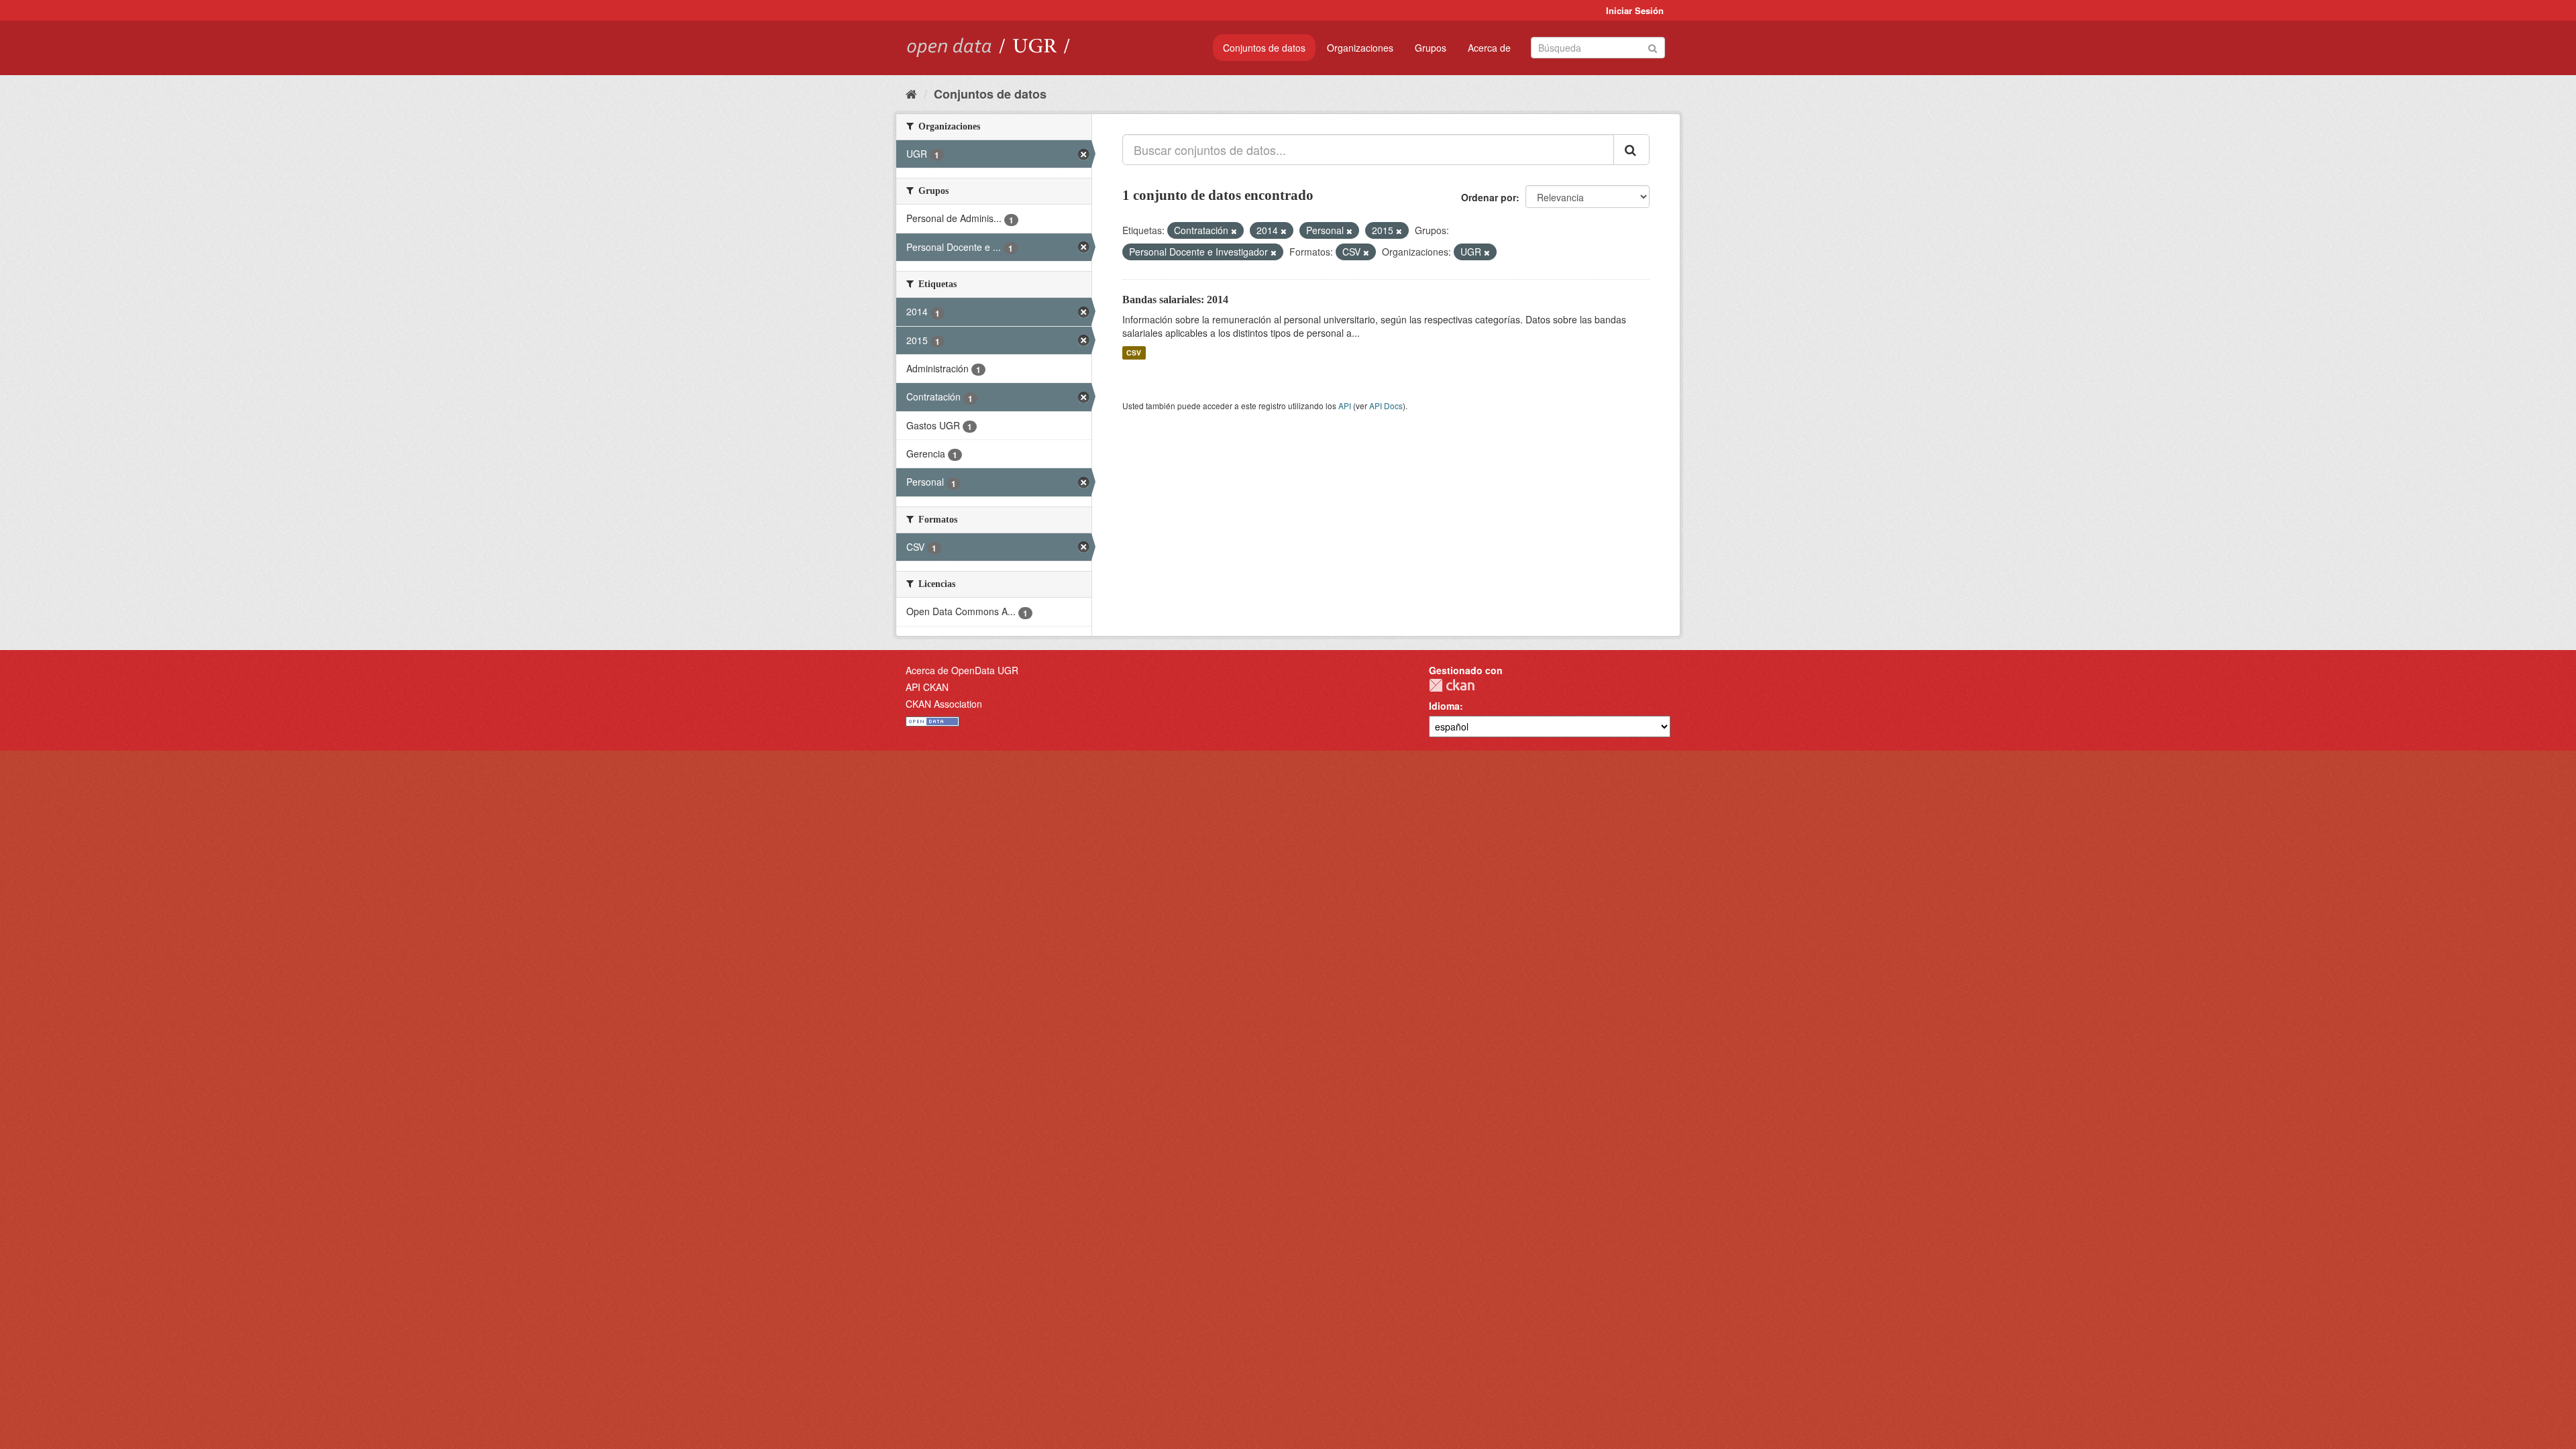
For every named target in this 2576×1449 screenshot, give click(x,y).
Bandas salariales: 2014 (1175, 300)
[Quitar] (1234, 231)
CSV (1134, 353)
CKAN (1452, 685)
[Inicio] (911, 93)
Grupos (1431, 48)
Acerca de (1489, 48)
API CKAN (927, 687)
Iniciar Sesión (1635, 10)
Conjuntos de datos (1264, 48)
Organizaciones (1360, 48)
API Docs (1386, 406)
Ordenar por (1489, 197)
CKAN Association (944, 704)
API (1345, 406)
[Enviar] (1653, 47)
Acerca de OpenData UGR (962, 670)
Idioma (1444, 706)
